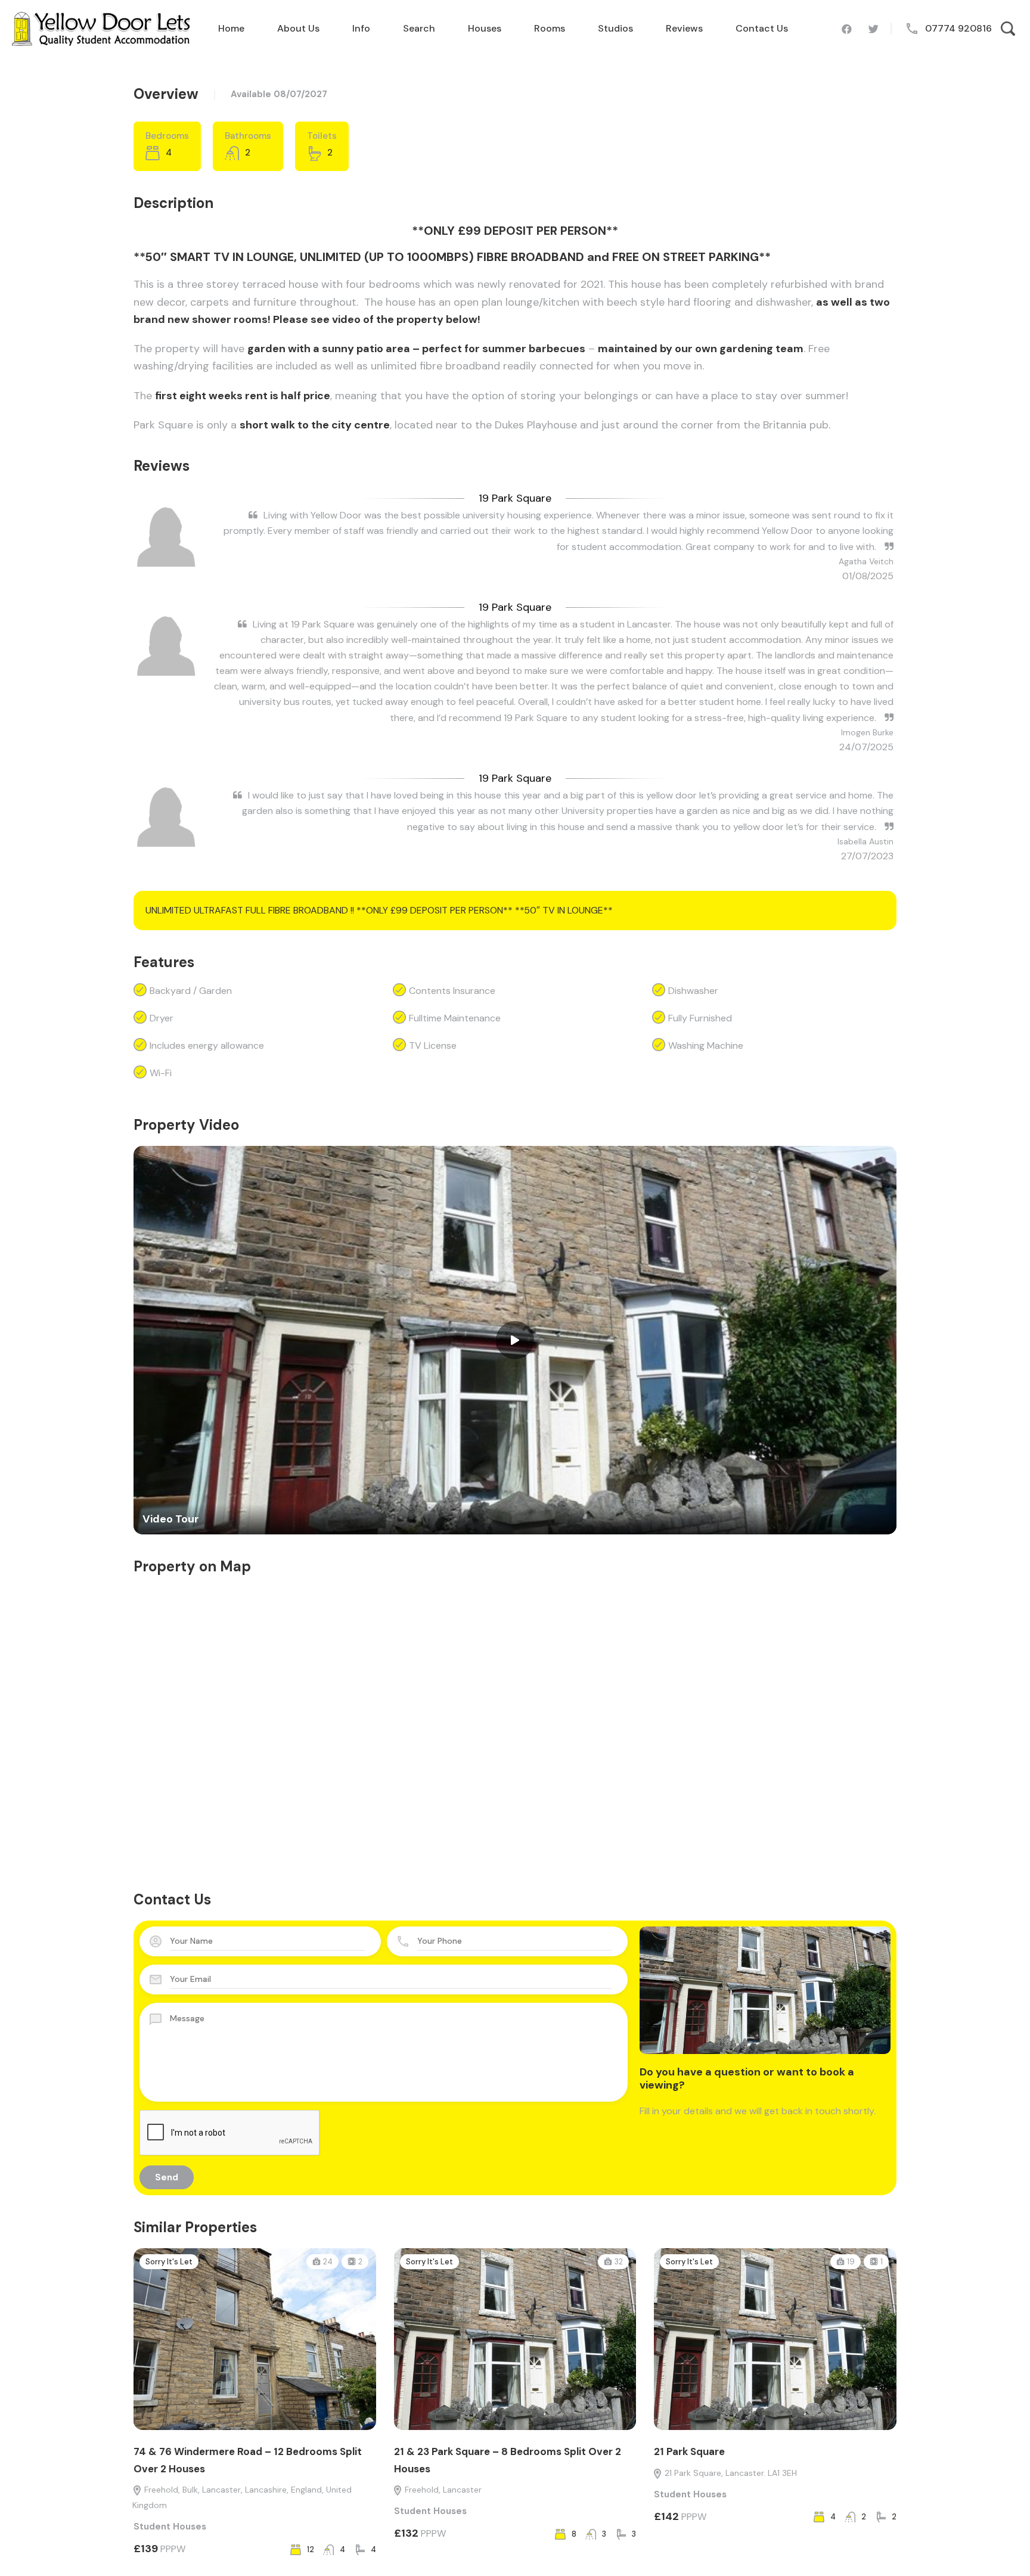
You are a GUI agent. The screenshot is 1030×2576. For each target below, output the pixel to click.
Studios (615, 28)
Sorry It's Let (169, 2262)
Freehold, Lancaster (442, 2490)
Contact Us (762, 28)
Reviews (684, 28)
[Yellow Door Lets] (101, 28)
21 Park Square (689, 2451)
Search (419, 28)
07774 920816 (958, 28)
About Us (298, 28)
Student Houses (170, 2527)
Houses (485, 28)
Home (231, 28)
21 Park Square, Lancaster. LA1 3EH (730, 2473)
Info (361, 28)
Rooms (550, 28)
